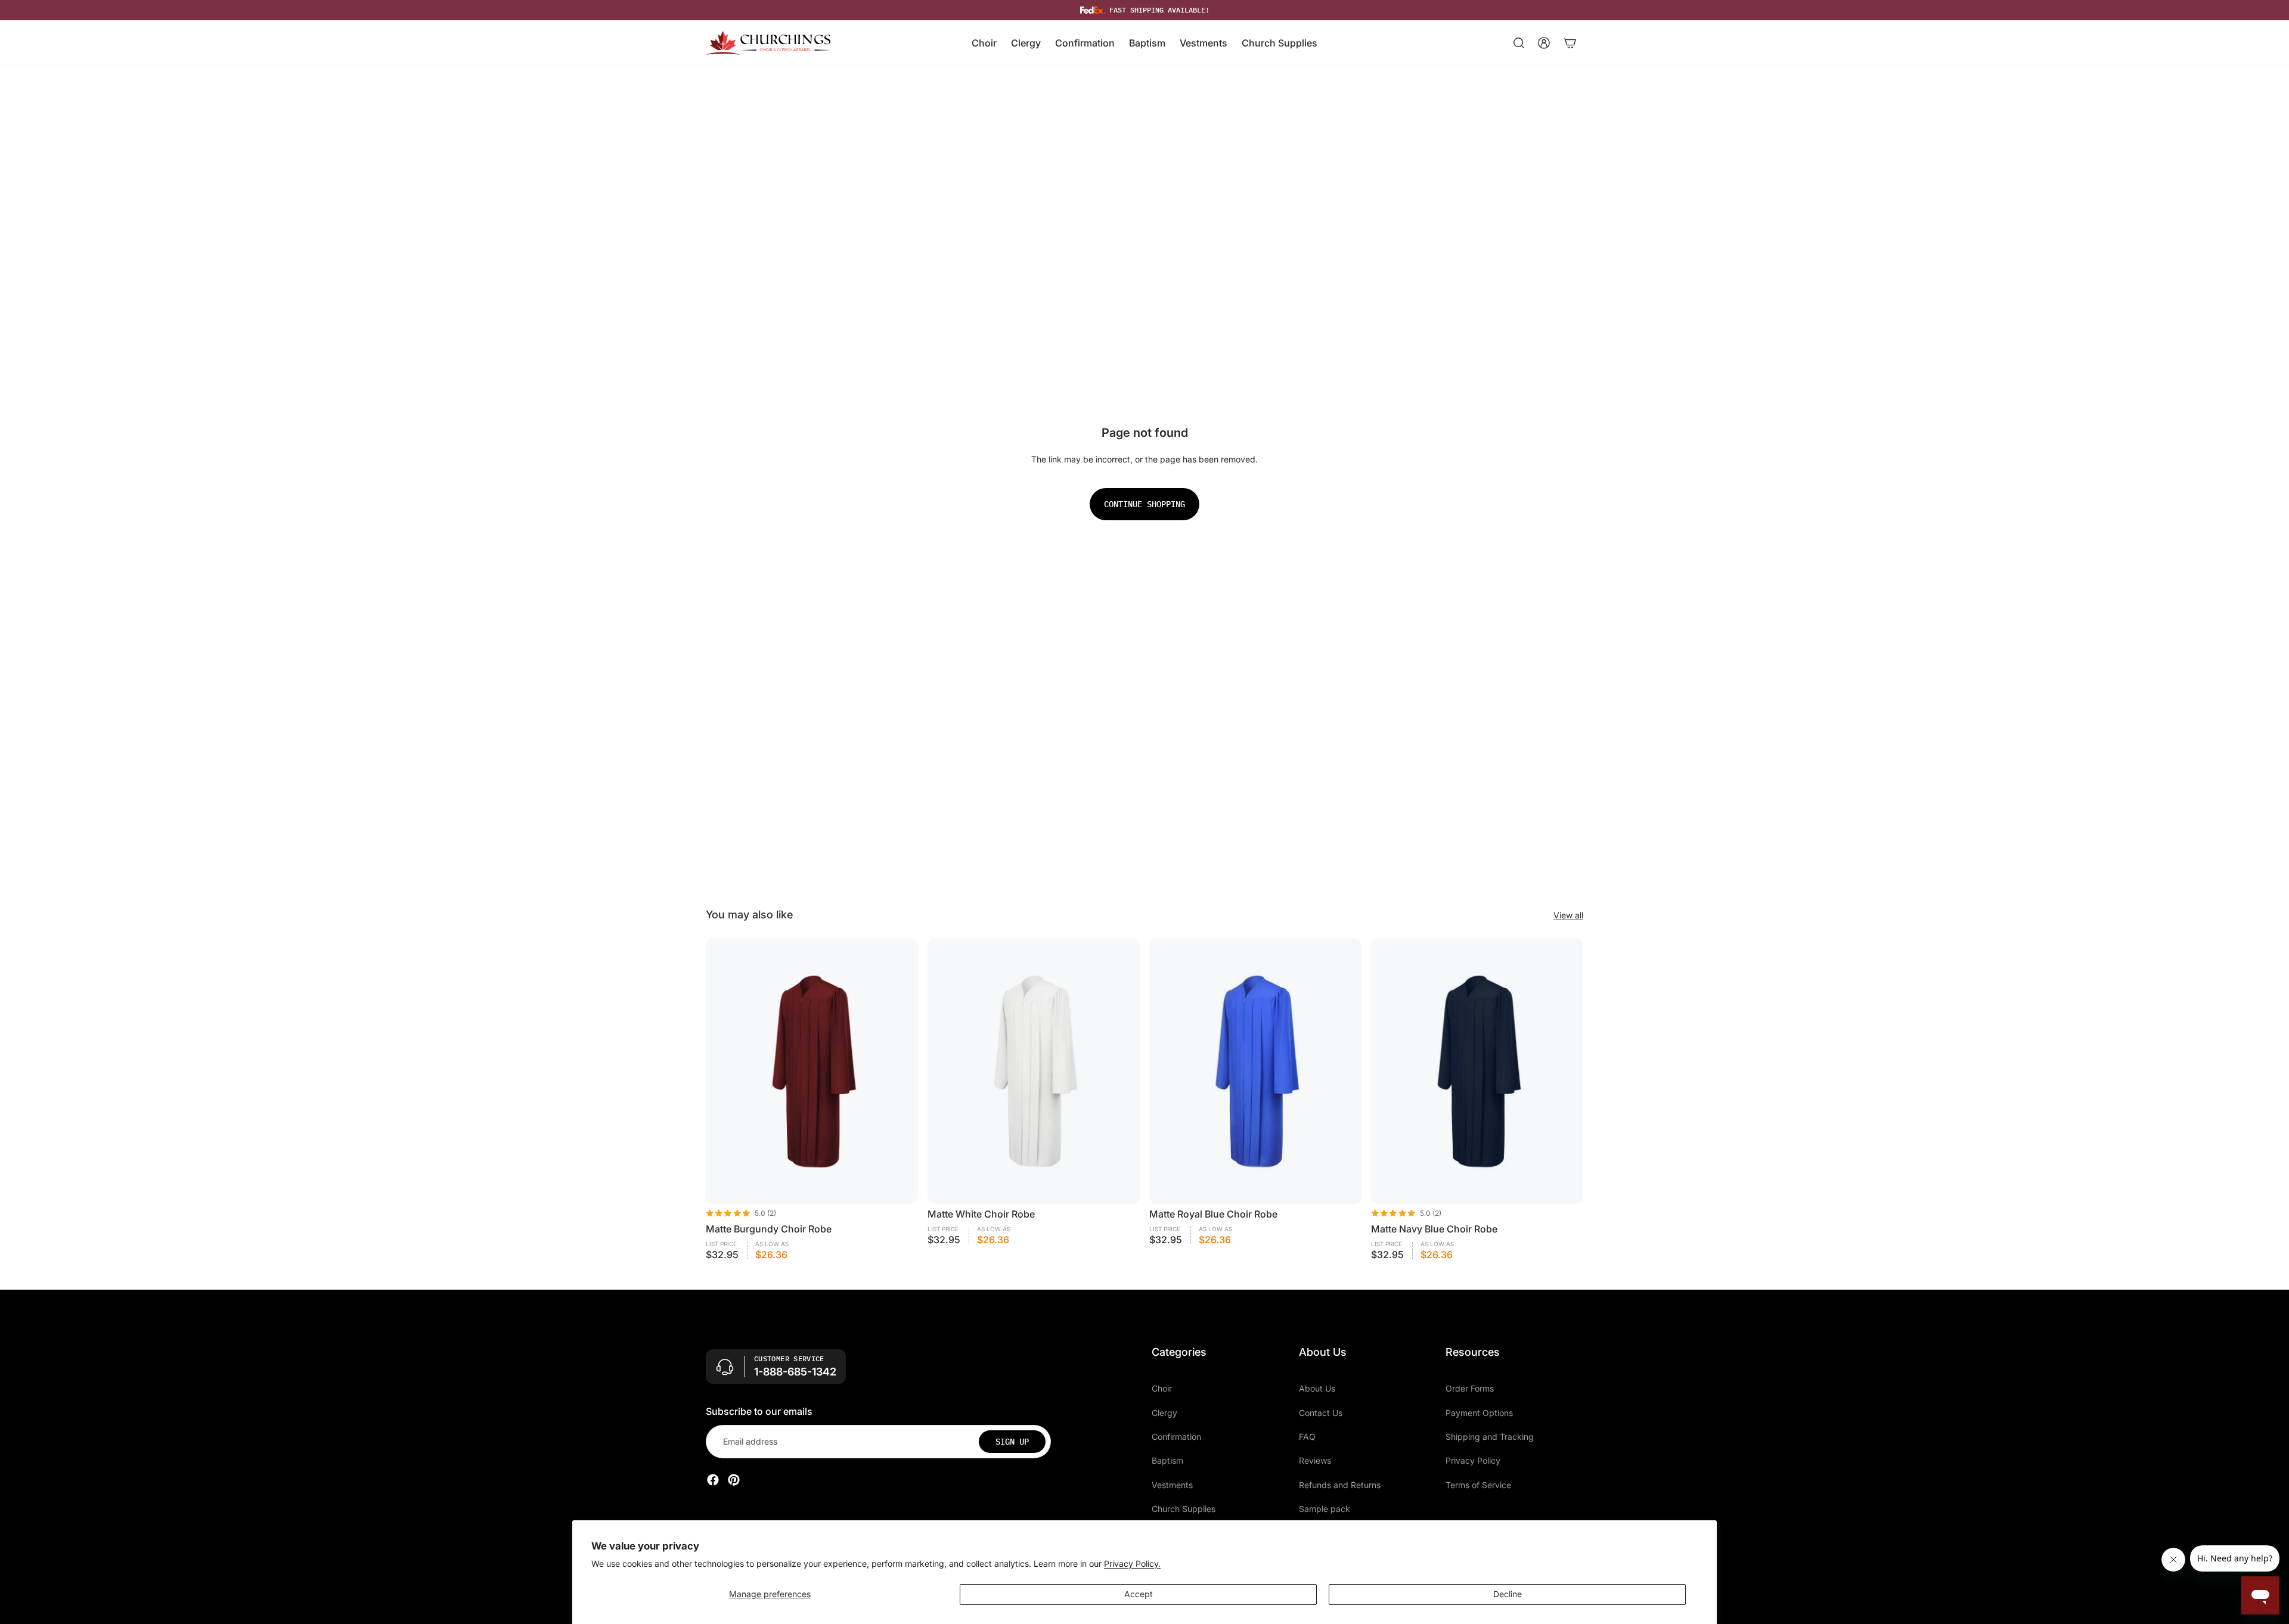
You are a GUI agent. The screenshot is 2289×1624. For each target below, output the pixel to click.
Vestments (1172, 1485)
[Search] (1519, 43)
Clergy (1164, 1413)
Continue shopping (1144, 504)
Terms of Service (1478, 1485)
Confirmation (1176, 1437)
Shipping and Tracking (1490, 1437)
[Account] (1544, 43)
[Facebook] (713, 1480)
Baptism (1167, 1461)
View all (1568, 915)
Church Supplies (1184, 1509)
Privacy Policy (1473, 1461)
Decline (1508, 1594)
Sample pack (1325, 1509)
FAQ (1307, 1437)
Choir (1162, 1388)
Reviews (1315, 1461)
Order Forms (1470, 1388)
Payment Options (1479, 1413)
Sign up (1012, 1442)
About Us (1317, 1388)
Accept (1139, 1594)
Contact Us (1321, 1413)
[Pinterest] (734, 1480)
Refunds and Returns (1340, 1485)
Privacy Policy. (1132, 1564)
